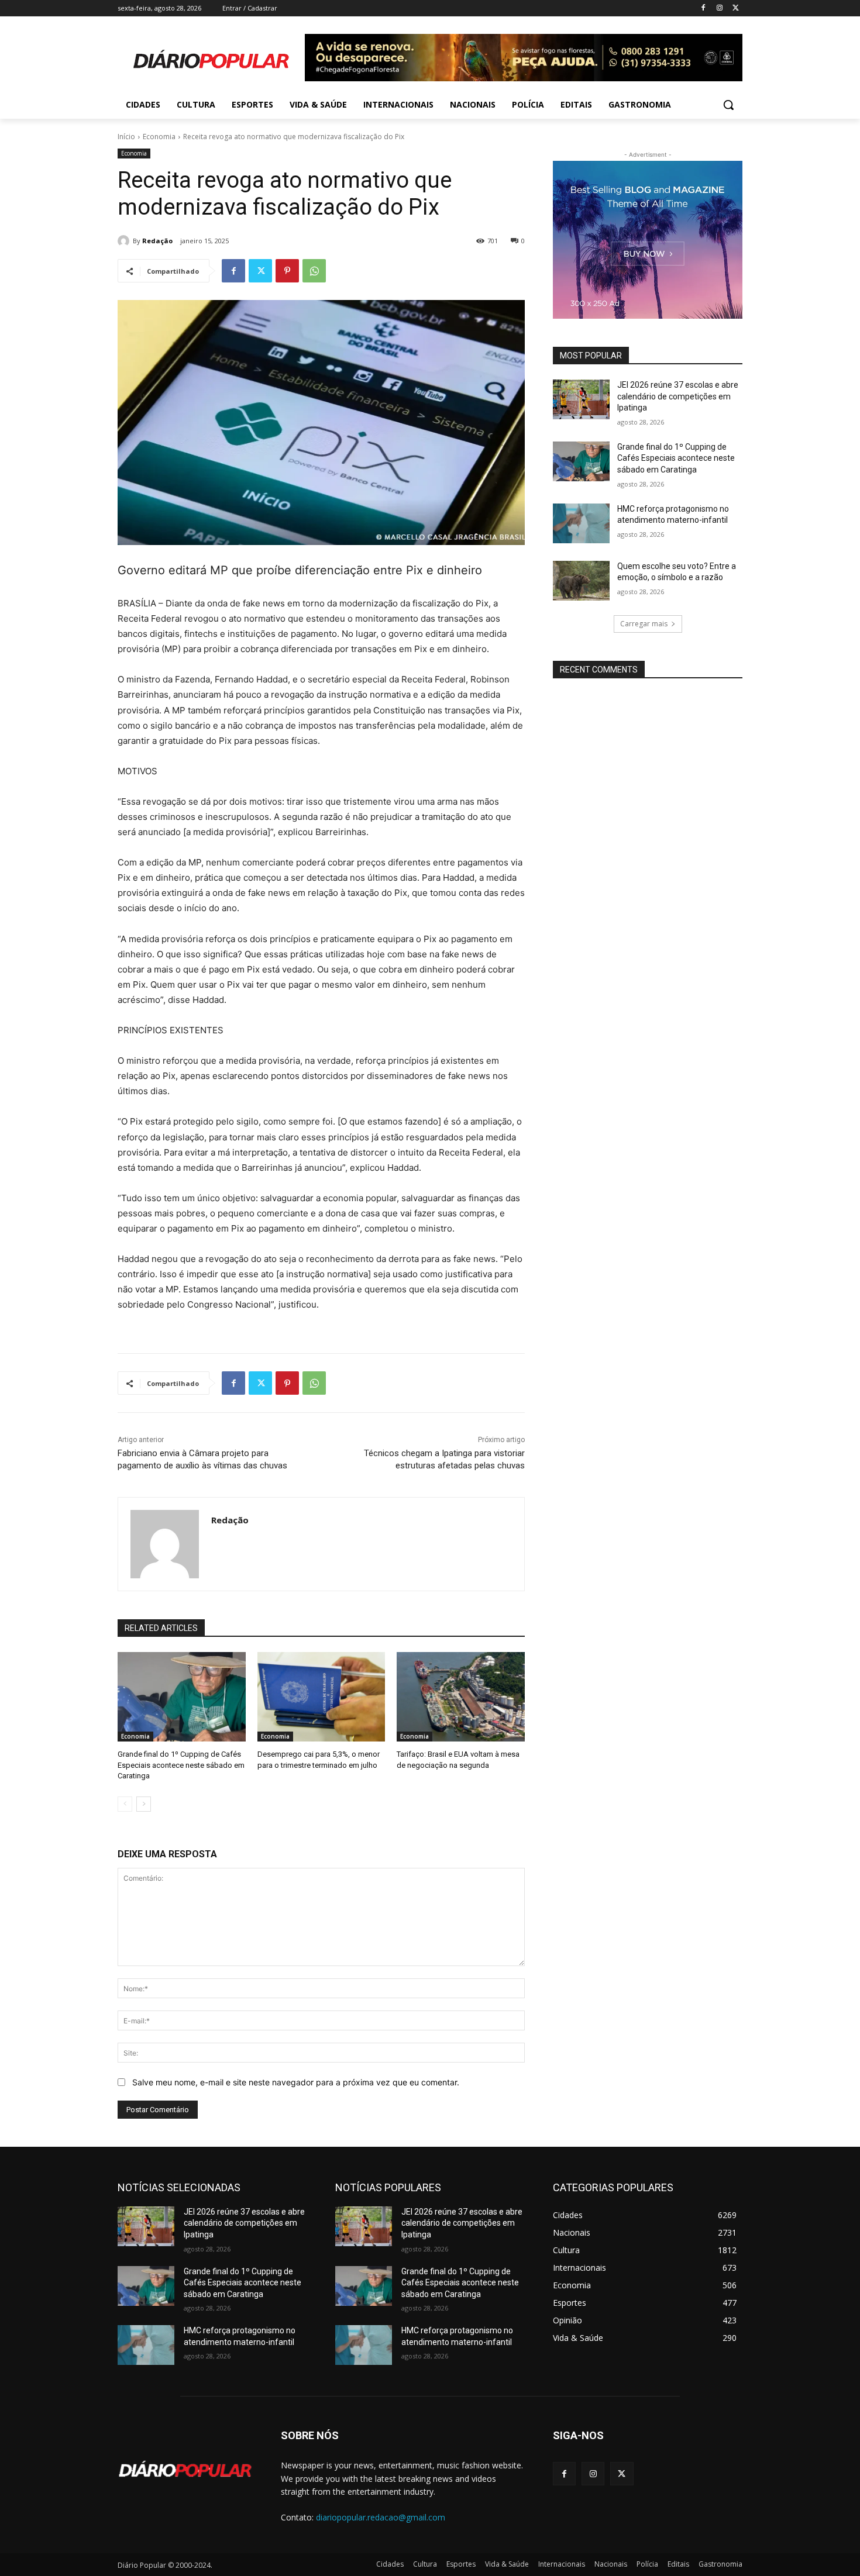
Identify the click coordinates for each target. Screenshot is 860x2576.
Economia (159, 137)
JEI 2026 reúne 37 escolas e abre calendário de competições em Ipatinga (678, 396)
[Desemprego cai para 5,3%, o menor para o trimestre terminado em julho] (321, 1697)
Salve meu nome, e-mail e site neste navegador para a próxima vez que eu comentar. (296, 2082)
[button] (728, 105)
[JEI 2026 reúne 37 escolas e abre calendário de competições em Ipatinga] (581, 399)
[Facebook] (704, 8)
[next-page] (144, 1804)
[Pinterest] (287, 271)
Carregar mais (644, 624)
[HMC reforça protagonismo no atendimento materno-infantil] (581, 523)
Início (126, 137)
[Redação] (125, 241)
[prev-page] (125, 1804)
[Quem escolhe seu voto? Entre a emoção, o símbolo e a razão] (581, 581)
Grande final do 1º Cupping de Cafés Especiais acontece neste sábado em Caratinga (181, 1765)
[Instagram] (719, 8)
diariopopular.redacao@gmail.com (381, 2517)
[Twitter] (736, 8)
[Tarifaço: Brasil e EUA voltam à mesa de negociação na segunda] (461, 1697)
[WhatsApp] (314, 271)
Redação (157, 241)
